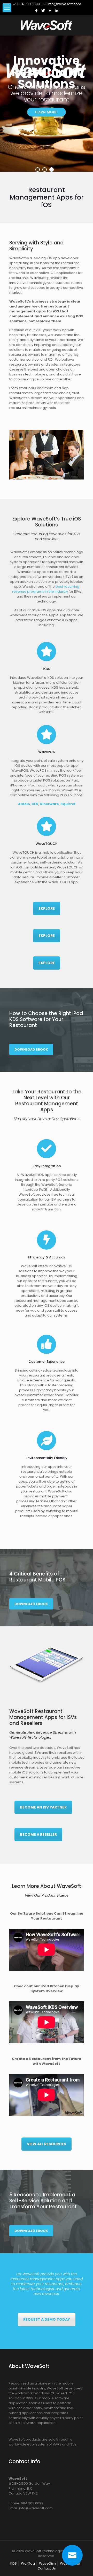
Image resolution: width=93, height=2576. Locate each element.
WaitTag (28, 2563)
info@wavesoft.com (64, 4)
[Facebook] (37, 11)
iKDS (13, 2563)
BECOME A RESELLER (38, 1834)
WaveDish (47, 2563)
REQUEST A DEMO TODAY (47, 2319)
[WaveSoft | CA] (47, 25)
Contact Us (47, 2568)
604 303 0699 (29, 4)
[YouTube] (50, 11)
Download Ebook (31, 1049)
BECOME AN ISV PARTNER (43, 1807)
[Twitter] (43, 11)
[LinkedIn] (57, 11)
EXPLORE (47, 908)
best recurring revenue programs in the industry (46, 589)
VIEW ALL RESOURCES (47, 2144)
